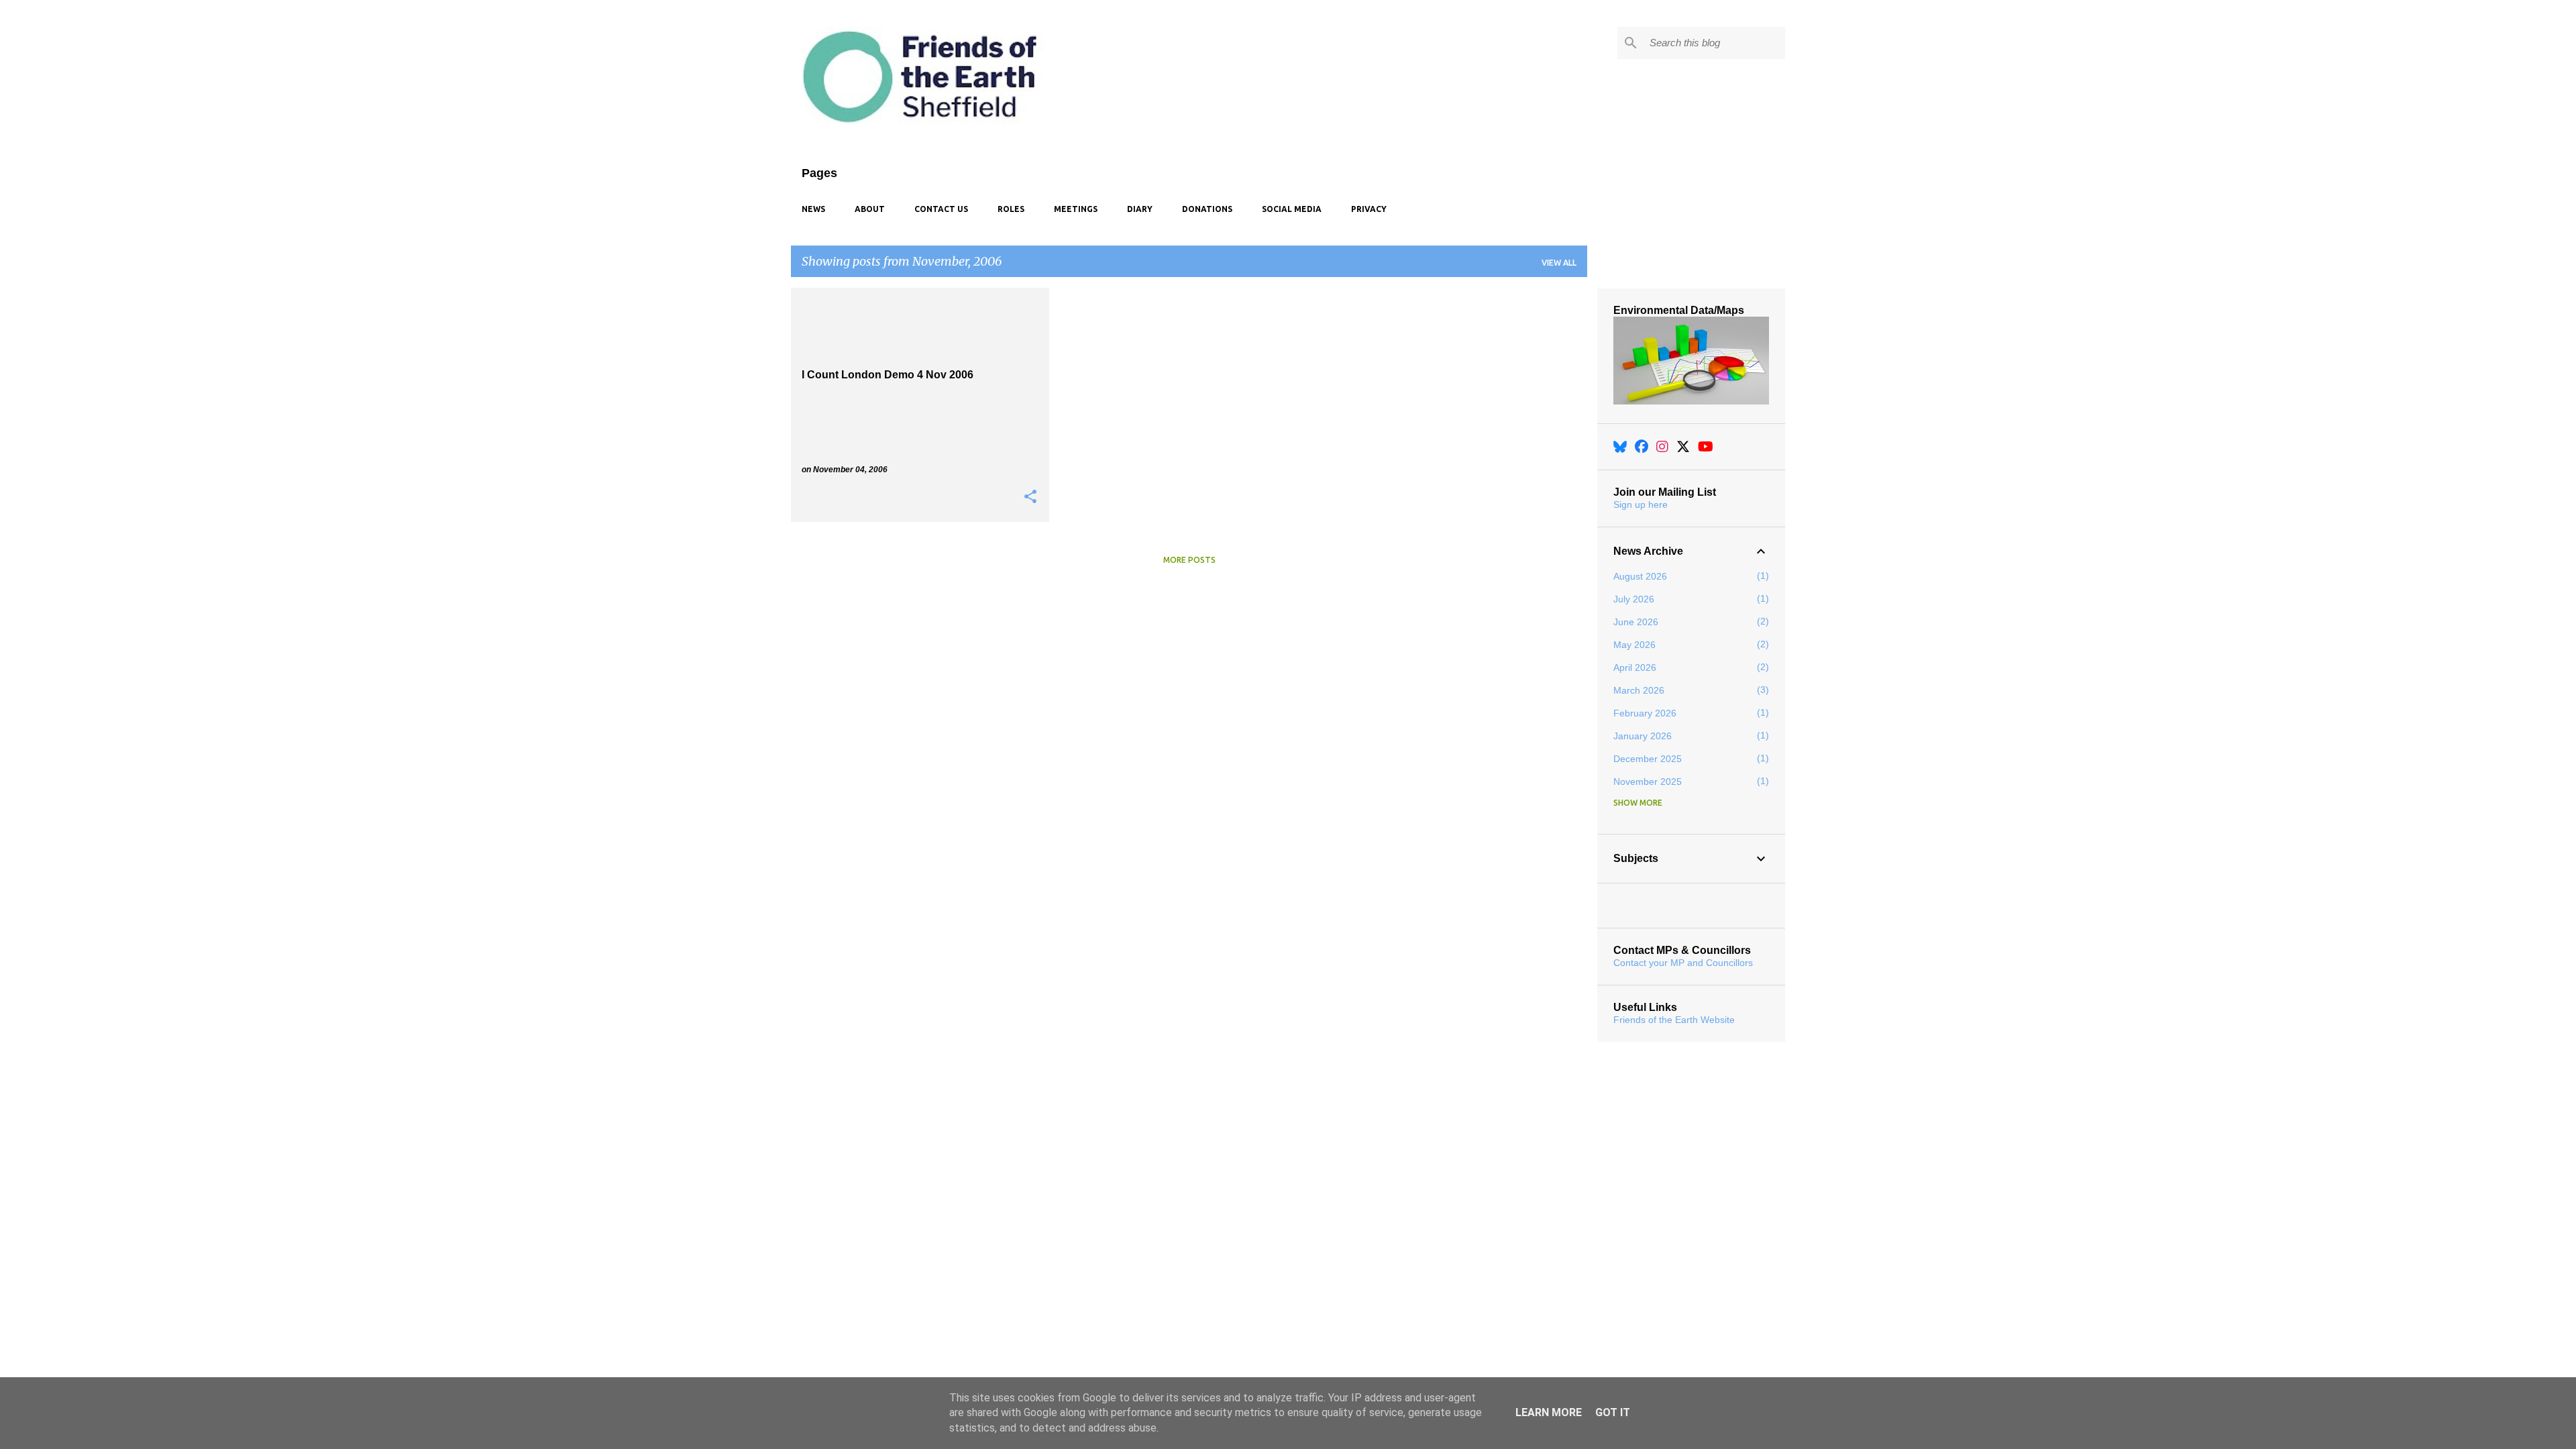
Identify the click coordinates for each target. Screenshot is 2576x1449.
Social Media (1292, 209)
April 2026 (1635, 667)
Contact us (941, 209)
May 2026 (1634, 645)
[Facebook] (1642, 447)
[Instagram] (1662, 447)
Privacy (1369, 209)
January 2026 (1643, 736)
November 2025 (1648, 782)
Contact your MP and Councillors (1683, 963)
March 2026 (1639, 690)
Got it (1613, 1412)
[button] (1030, 497)
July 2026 (1634, 599)
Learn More (1549, 1412)
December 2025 (1648, 759)
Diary (1140, 209)
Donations (1207, 209)
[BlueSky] (1620, 447)
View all (1559, 263)
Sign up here (1641, 504)
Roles (1011, 209)
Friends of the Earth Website (1674, 1020)
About (870, 209)
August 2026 (1640, 576)
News (813, 209)
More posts (1189, 560)
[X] (1683, 447)
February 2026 (1645, 713)
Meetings (1076, 209)
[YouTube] (1706, 447)
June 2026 (1636, 622)
